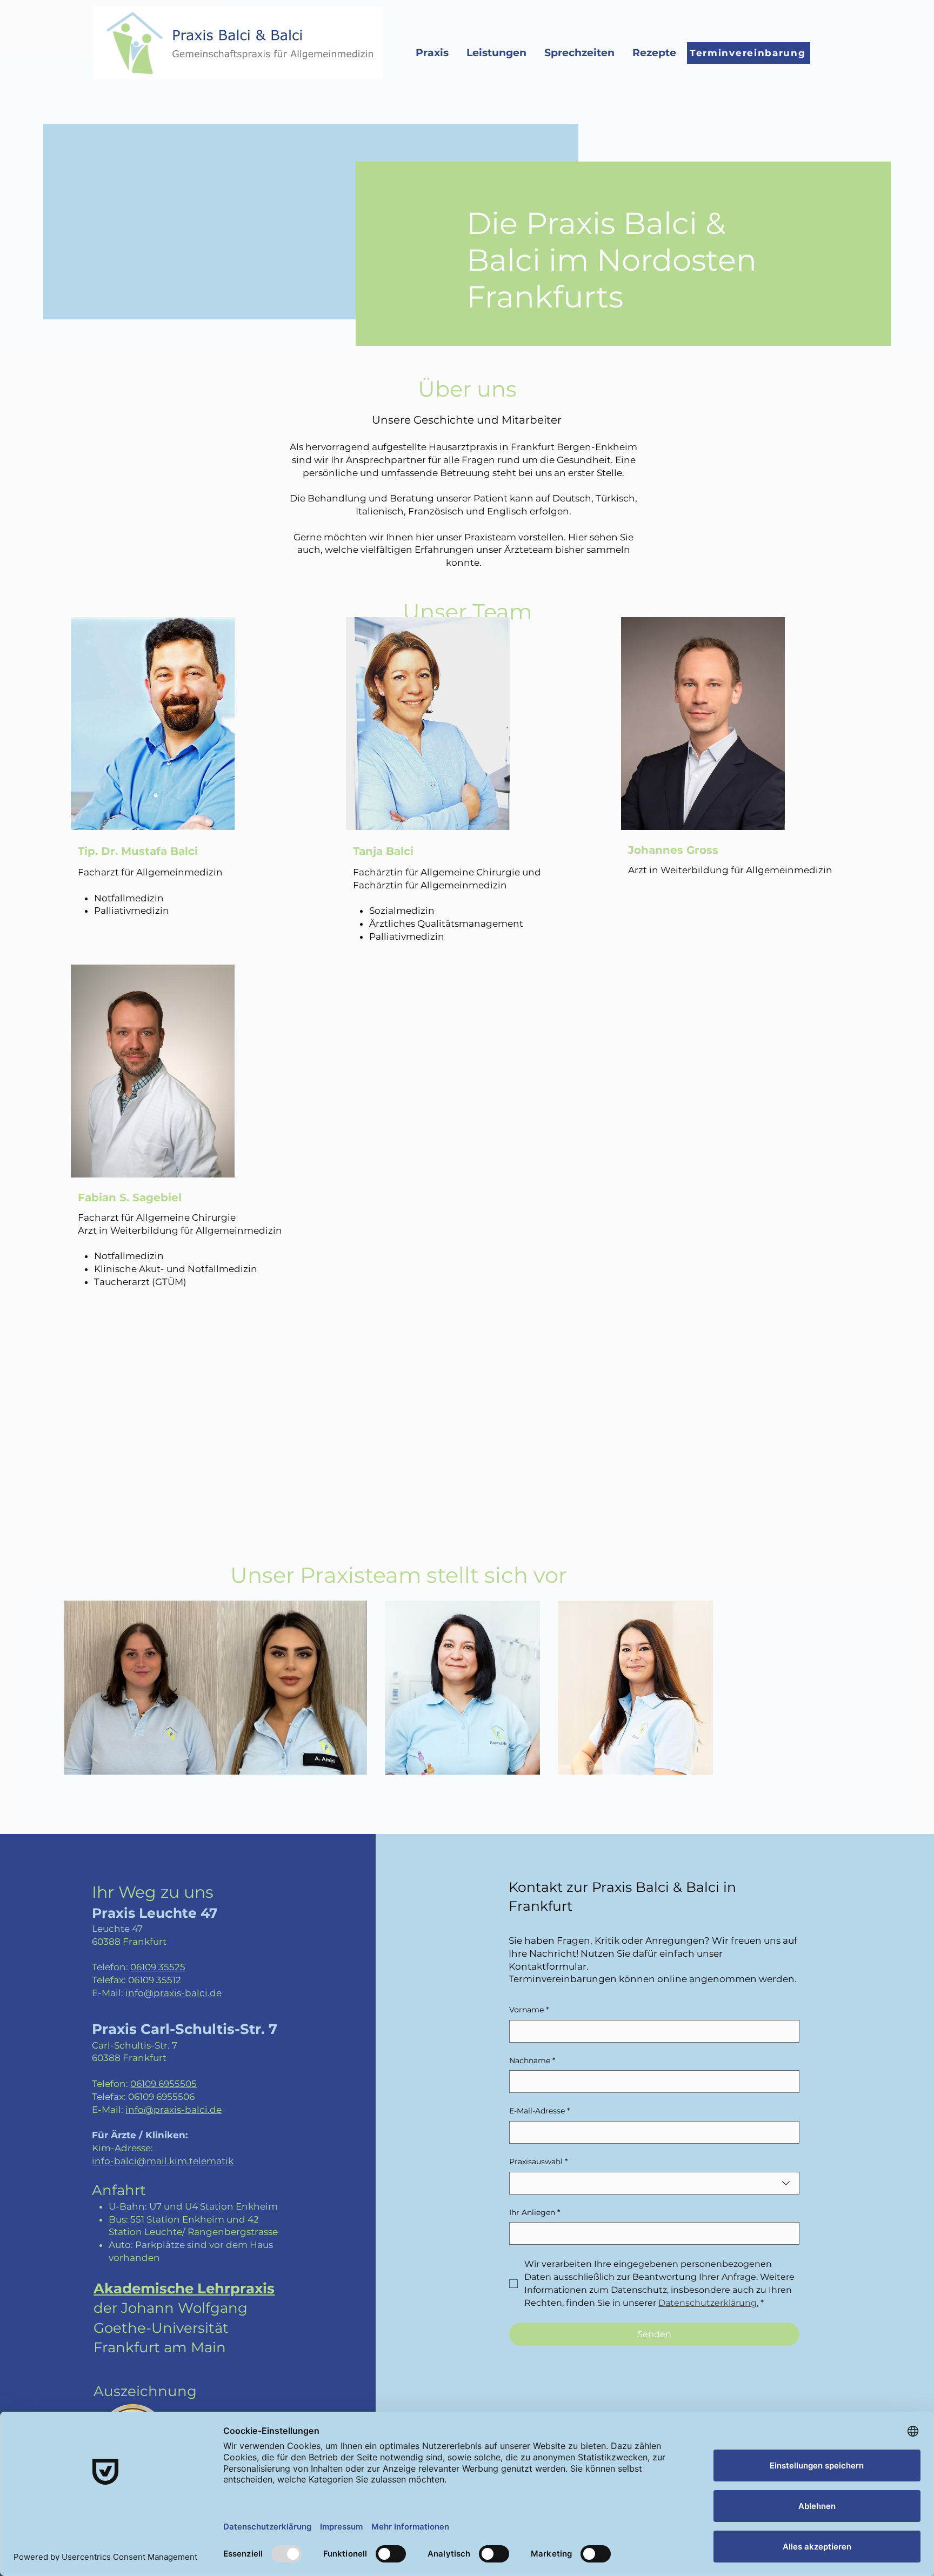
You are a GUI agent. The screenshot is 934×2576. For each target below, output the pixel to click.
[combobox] (654, 2183)
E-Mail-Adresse (539, 2111)
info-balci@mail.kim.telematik (163, 2161)
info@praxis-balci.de (174, 1993)
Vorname (529, 2010)
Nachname (532, 2060)
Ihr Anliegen (535, 2212)
